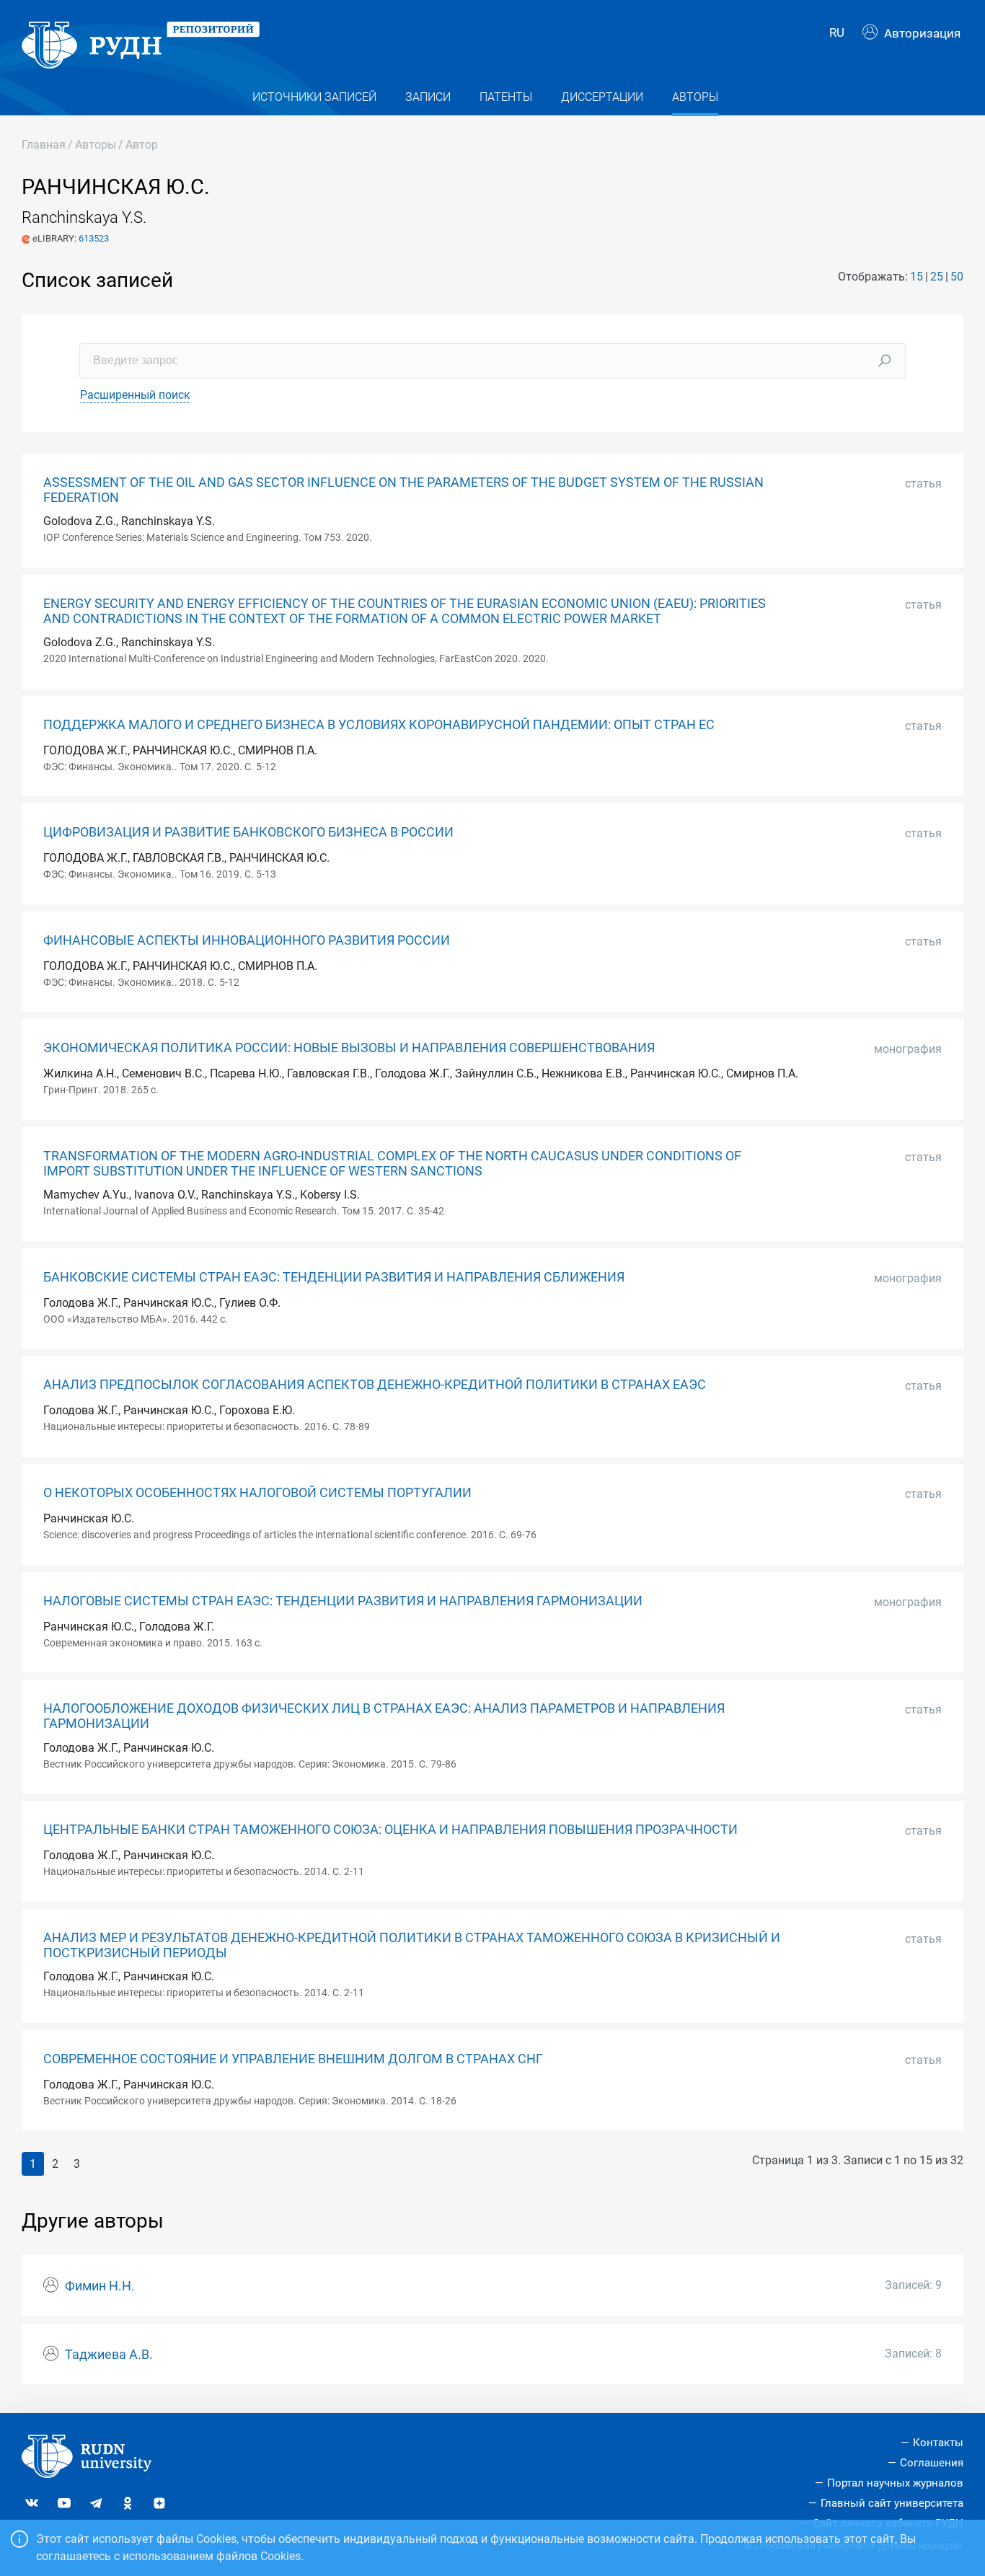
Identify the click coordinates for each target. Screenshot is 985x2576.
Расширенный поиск (135, 395)
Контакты (938, 2443)
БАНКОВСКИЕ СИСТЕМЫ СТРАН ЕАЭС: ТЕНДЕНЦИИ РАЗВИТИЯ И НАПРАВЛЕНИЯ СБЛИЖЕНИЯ (334, 1277)
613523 (94, 238)
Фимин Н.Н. (100, 2286)
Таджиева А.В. (109, 2355)
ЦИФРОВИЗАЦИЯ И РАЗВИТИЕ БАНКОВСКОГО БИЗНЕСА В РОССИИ (248, 832)
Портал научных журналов (895, 2483)
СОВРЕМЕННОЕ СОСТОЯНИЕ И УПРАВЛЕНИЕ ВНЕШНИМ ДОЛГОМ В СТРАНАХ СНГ (293, 2059)
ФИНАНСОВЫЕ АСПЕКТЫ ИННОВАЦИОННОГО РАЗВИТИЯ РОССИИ (247, 940)
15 (916, 277)
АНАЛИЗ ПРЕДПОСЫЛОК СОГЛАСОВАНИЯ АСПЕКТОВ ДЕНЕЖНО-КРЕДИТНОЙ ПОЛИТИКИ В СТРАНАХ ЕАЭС (375, 1385)
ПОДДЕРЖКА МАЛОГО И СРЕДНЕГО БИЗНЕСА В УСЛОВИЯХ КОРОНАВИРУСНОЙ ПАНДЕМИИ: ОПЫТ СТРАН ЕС (379, 725)
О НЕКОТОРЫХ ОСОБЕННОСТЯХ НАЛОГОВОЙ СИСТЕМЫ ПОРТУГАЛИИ (257, 1493)
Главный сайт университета (892, 2503)
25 (937, 277)
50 (957, 277)
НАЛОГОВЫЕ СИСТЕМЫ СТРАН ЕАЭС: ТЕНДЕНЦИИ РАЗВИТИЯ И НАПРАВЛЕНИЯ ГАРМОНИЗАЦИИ (343, 1601)
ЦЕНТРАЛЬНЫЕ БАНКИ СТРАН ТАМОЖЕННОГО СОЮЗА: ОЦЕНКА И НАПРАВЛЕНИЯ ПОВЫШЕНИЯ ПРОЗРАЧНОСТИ (390, 1830)
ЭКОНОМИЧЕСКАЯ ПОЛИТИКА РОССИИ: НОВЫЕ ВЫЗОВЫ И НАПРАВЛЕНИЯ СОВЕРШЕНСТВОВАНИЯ (349, 1048)
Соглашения (932, 2463)
